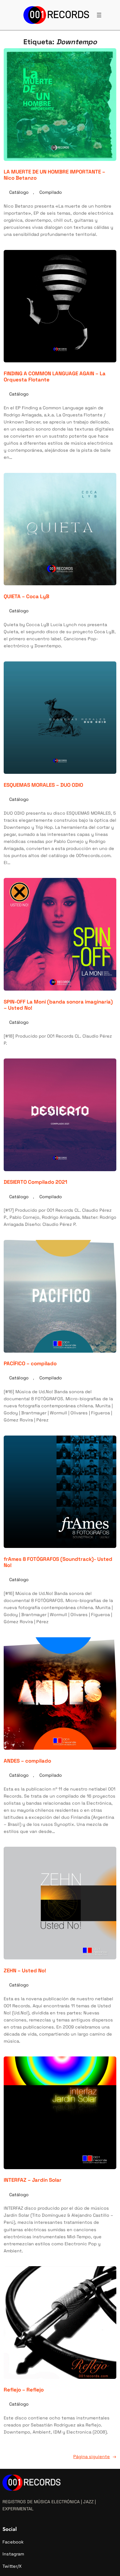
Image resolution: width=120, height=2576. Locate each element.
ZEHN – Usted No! (25, 1970)
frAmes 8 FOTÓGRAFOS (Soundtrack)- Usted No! (58, 1562)
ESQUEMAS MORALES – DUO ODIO (43, 785)
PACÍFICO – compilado (30, 1363)
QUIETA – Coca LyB (26, 596)
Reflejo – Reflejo (24, 2390)
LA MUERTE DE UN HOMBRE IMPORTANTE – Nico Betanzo (54, 175)
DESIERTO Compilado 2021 (35, 1182)
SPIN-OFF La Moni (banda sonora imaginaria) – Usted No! (58, 1005)
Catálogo (19, 192)
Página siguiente (95, 2457)
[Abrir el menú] (99, 15)
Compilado (51, 192)
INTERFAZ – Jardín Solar (33, 2180)
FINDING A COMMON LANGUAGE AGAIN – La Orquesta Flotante (55, 376)
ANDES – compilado (27, 1761)
